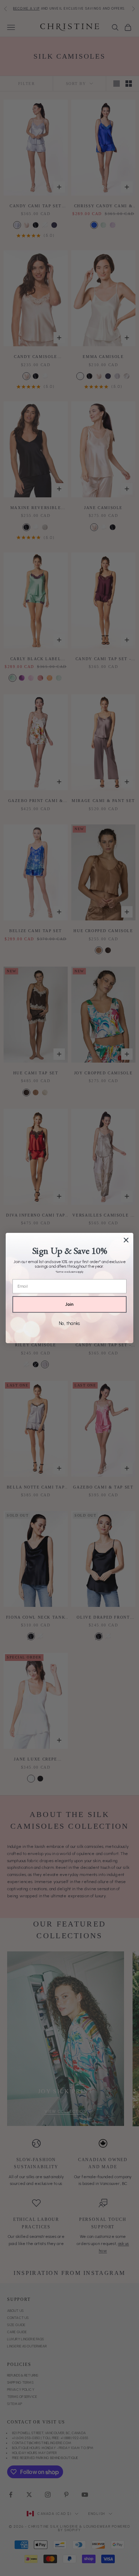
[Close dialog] (126, 1240)
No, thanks (69, 1323)
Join (69, 1304)
